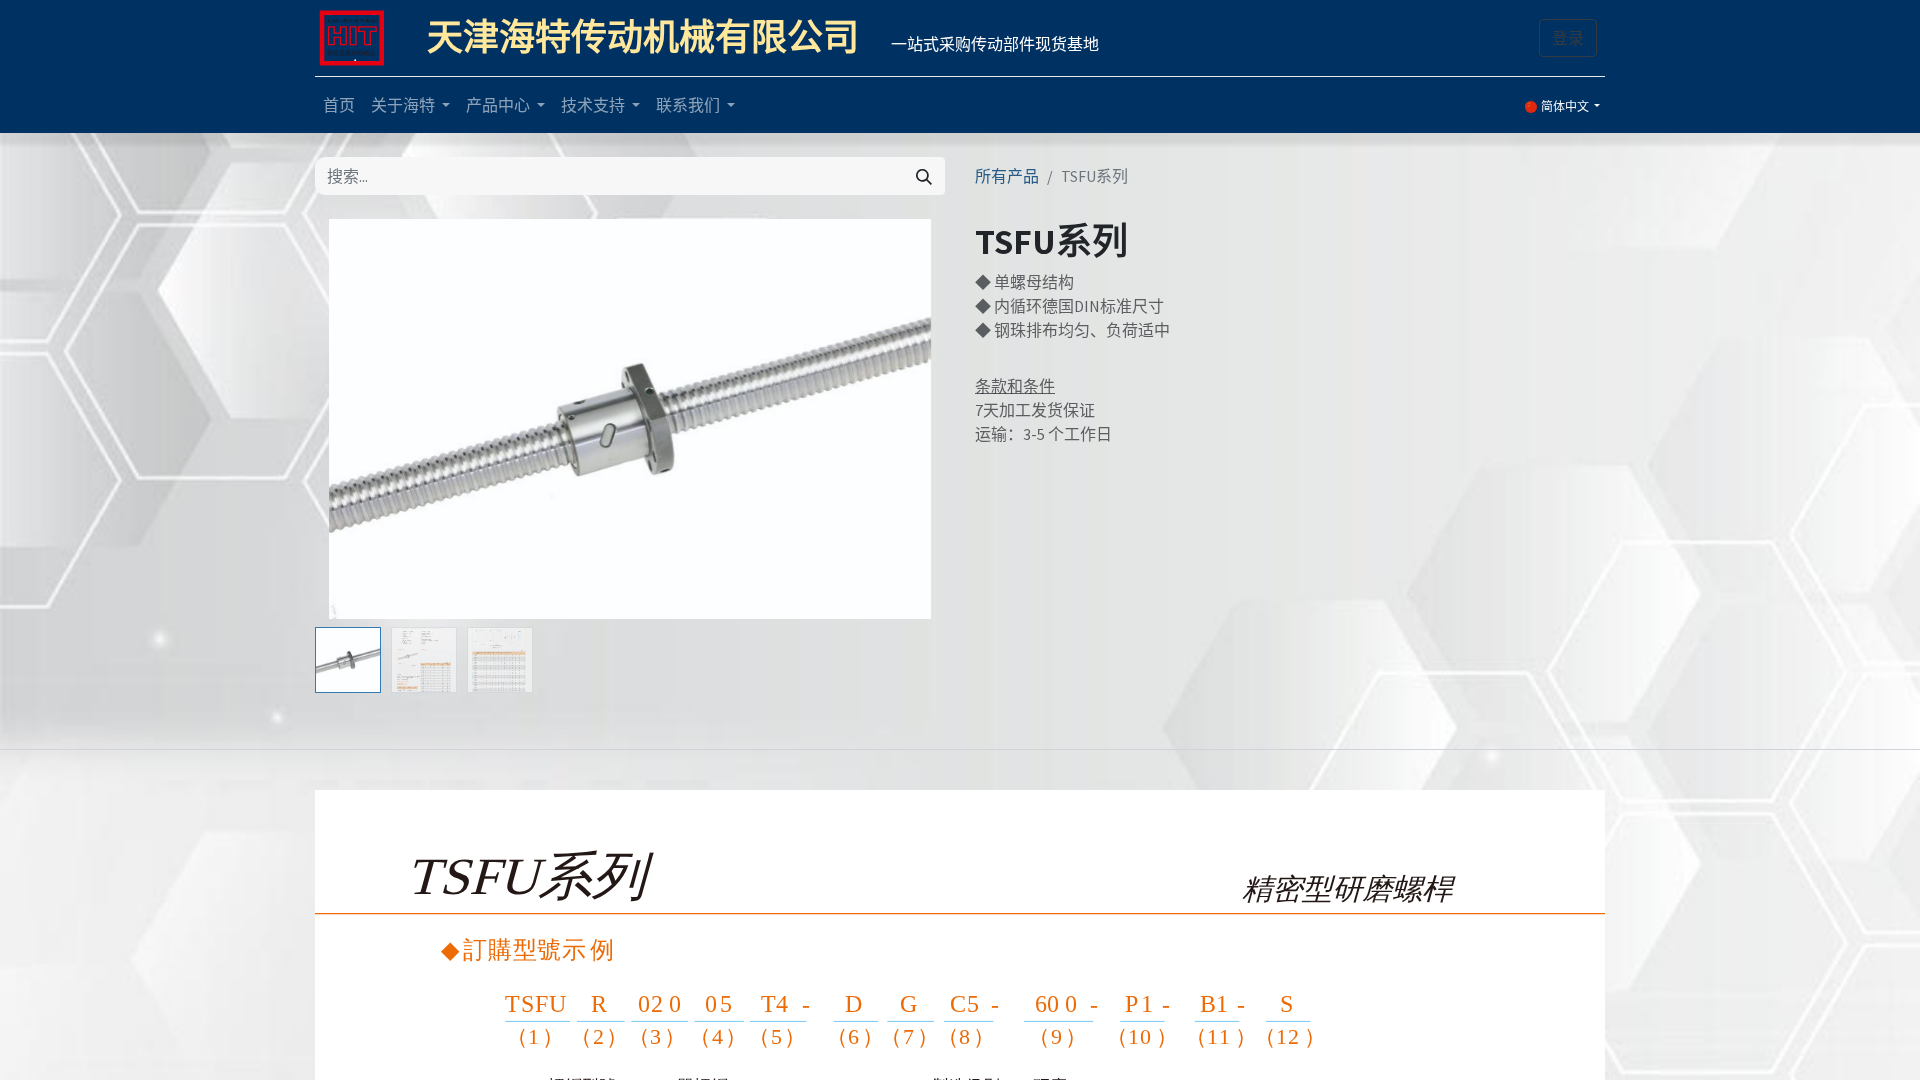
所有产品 (1007, 176)
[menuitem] (339, 105)
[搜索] (924, 176)
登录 (1568, 38)
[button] (362, 419)
